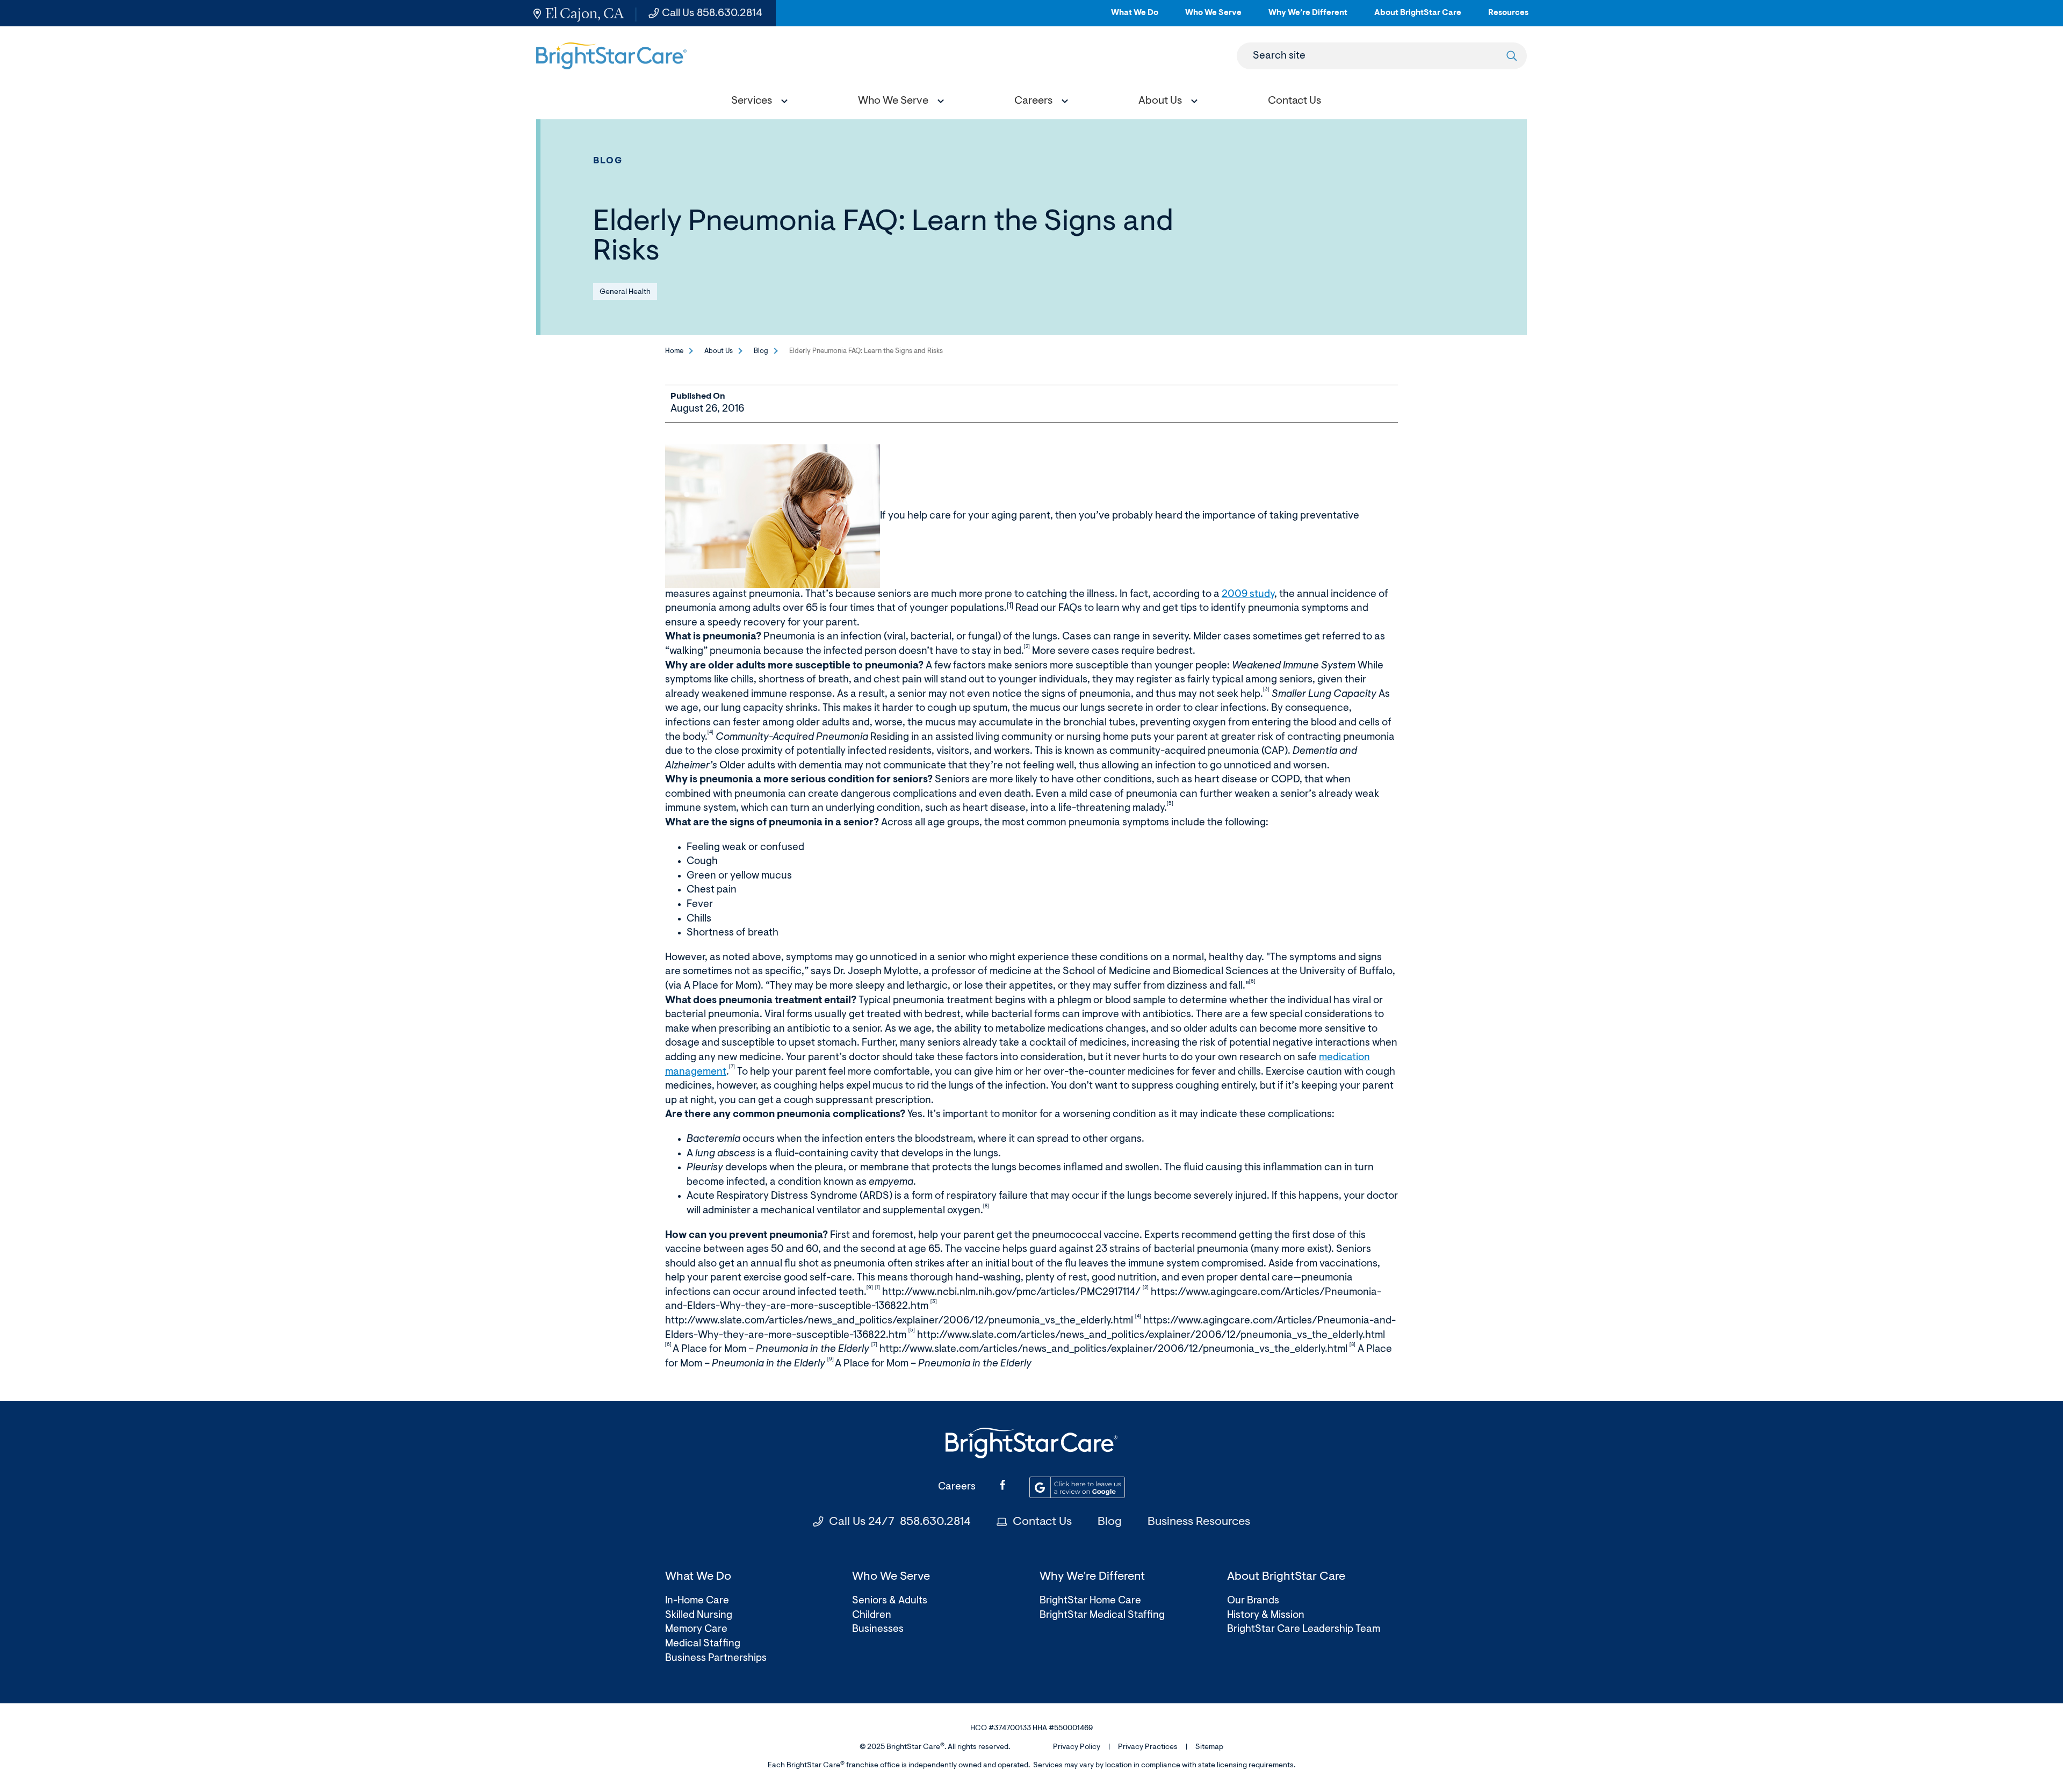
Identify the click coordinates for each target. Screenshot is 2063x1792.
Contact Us (1042, 1522)
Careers (957, 1487)
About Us (719, 351)
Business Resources (1199, 1522)
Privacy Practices (1148, 1747)
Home (674, 351)
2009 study (1248, 595)
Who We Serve (1213, 17)
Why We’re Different (1308, 17)
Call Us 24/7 (900, 1522)
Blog (608, 161)
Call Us (712, 13)
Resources (1508, 17)
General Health (625, 292)
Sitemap (1209, 1747)
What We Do (1135, 17)
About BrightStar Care (1418, 17)
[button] (757, 102)
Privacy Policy (1077, 1747)
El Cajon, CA (585, 13)
